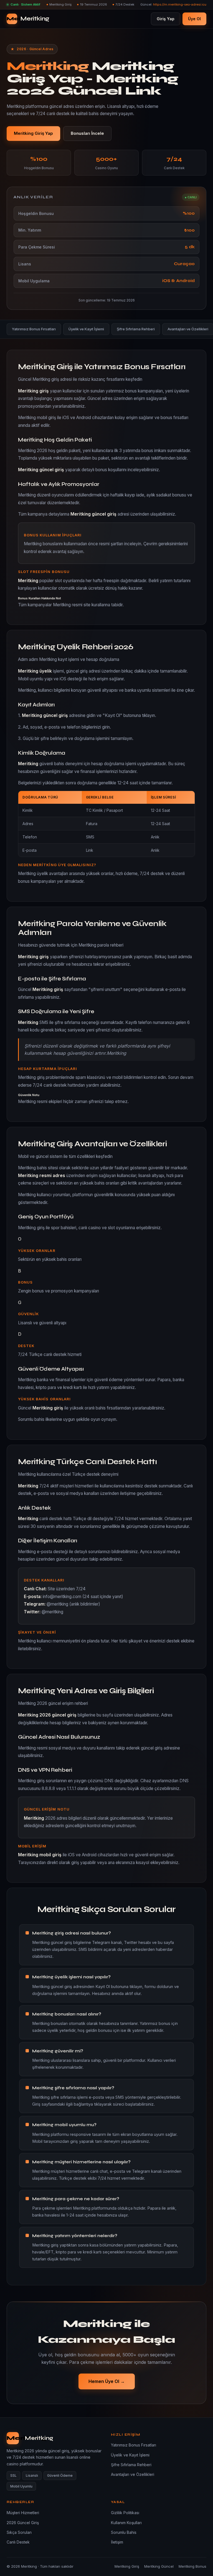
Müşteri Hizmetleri (23, 2513)
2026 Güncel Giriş (23, 2523)
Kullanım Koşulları (126, 2523)
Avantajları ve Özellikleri (133, 2474)
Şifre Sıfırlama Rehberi (136, 329)
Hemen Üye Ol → (107, 2381)
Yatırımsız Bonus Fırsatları (34, 329)
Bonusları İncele (87, 133)
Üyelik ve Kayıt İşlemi (86, 329)
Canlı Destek (18, 2542)
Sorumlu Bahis (124, 2532)
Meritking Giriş (127, 2566)
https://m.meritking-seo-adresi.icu (180, 4)
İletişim (117, 2542)
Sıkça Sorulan (19, 2532)
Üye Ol (194, 19)
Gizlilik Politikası (125, 2513)
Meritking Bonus (192, 2566)
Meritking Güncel (159, 2566)
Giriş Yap (166, 19)
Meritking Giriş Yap (33, 133)
